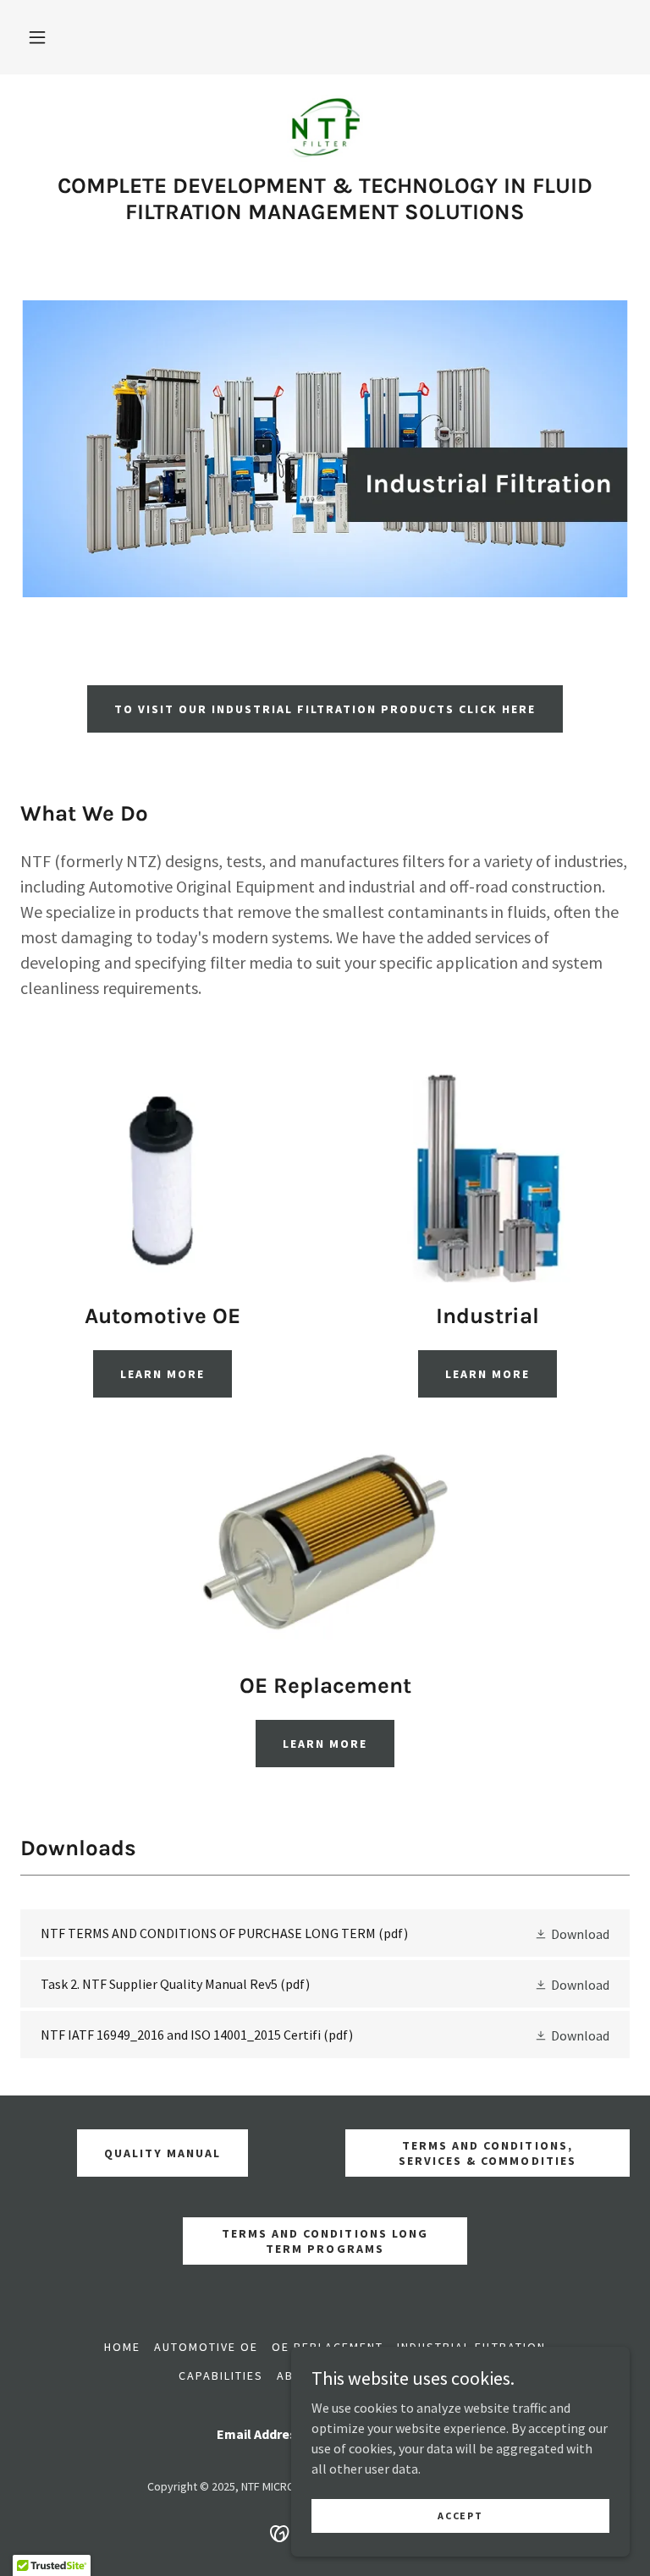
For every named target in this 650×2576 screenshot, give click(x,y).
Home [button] (122, 2347)
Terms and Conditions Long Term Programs (325, 2241)
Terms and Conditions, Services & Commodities (487, 2153)
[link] (325, 129)
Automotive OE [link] (206, 2347)
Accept (460, 2516)
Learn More (162, 1374)
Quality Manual (162, 2153)
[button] (37, 37)
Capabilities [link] (221, 2376)
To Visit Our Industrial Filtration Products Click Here (325, 709)
